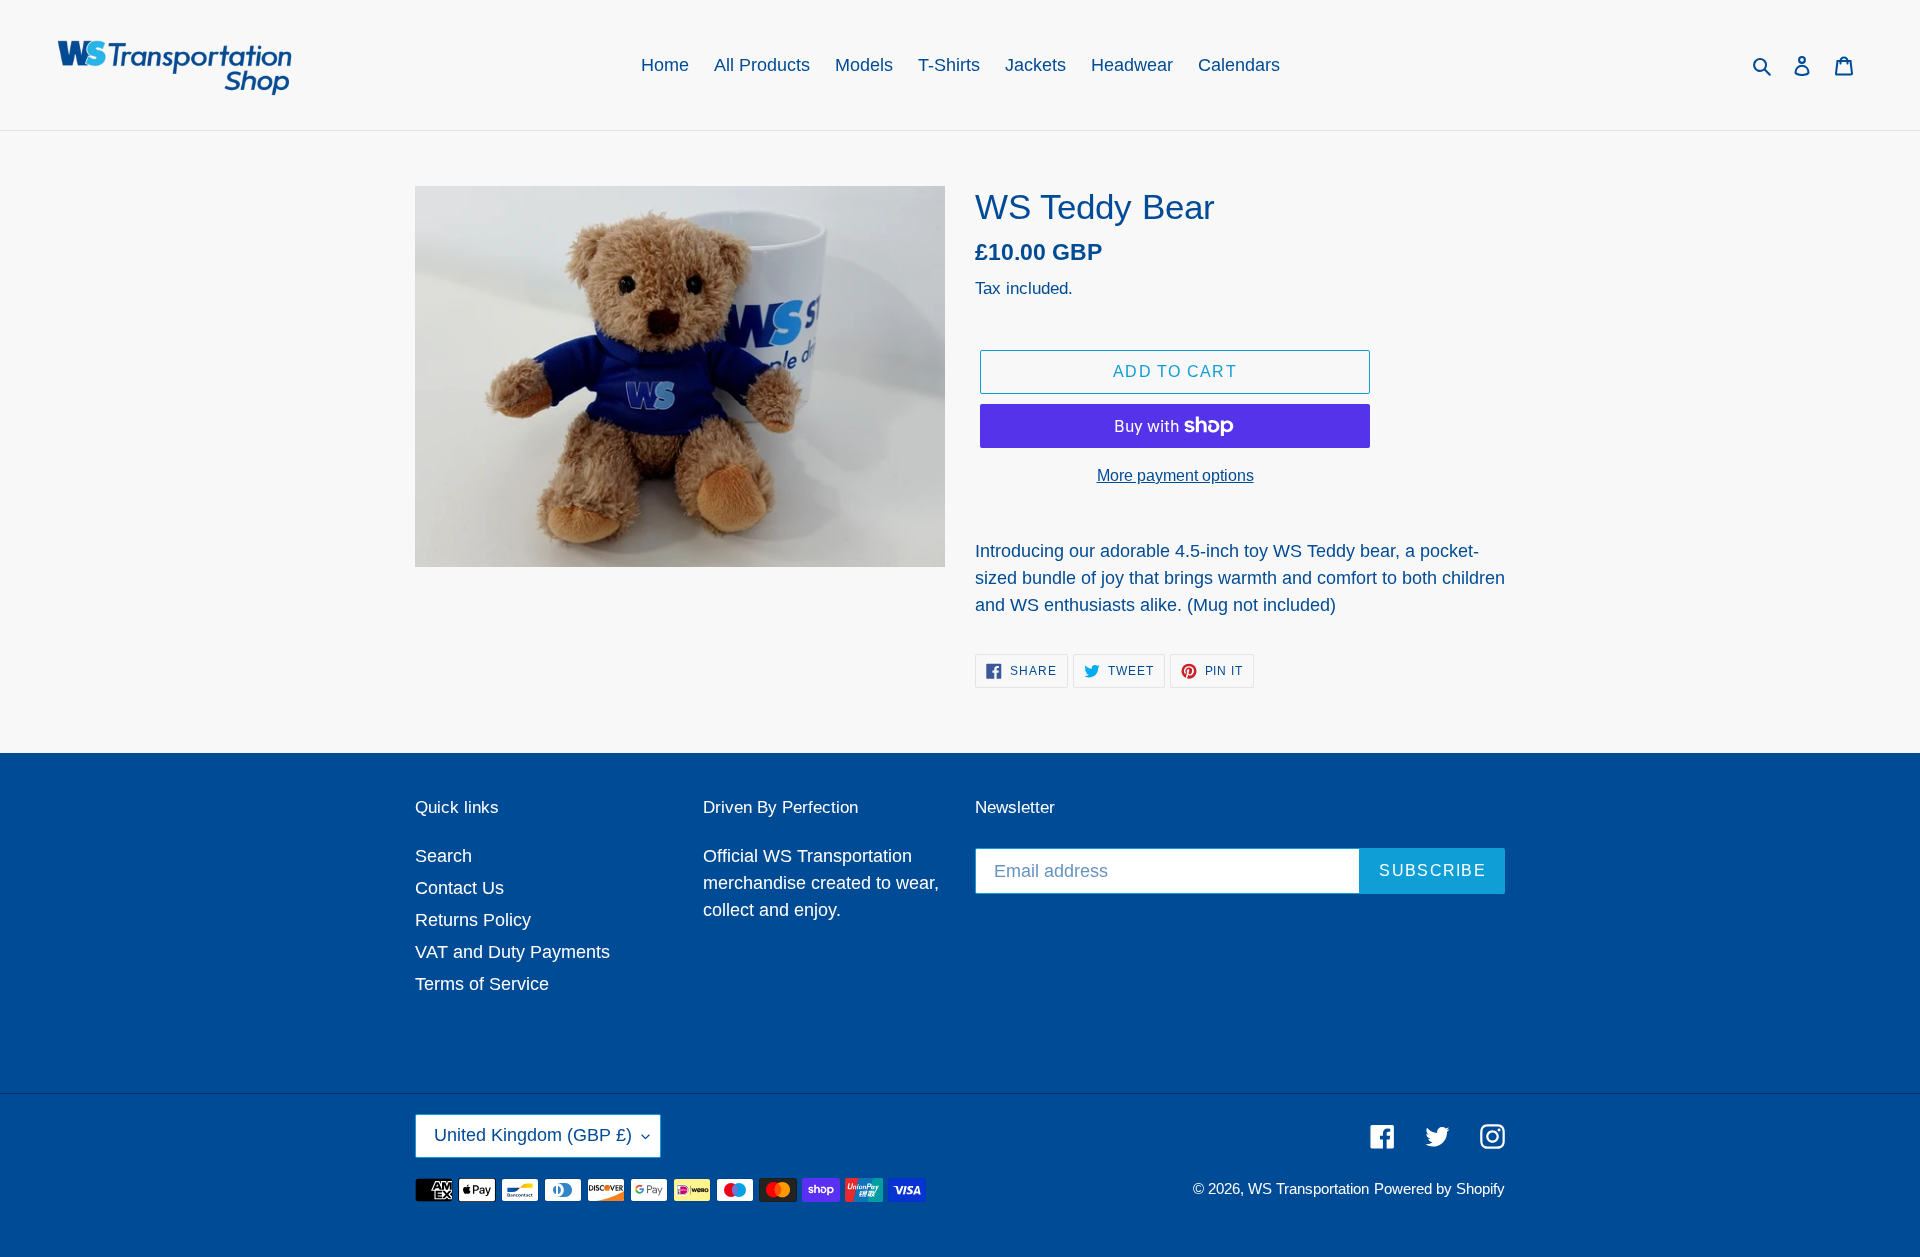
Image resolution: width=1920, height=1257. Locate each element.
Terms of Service (482, 984)
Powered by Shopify (1439, 1188)
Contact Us (459, 888)
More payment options (1175, 475)
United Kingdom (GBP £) (533, 1135)
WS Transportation (1308, 1188)
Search (443, 856)
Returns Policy (473, 920)
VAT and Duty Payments (512, 952)
